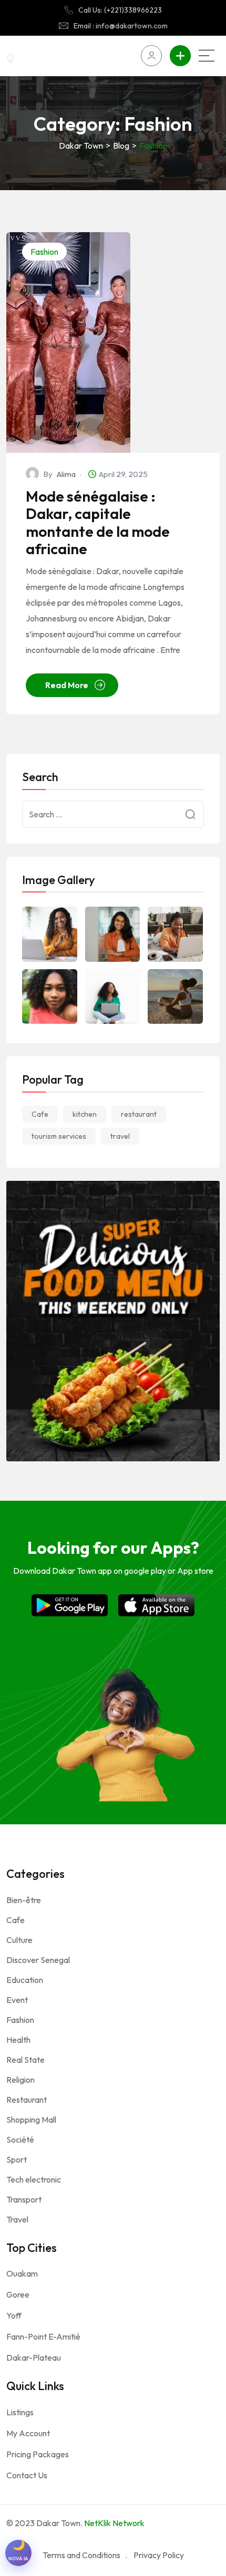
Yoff (14, 2315)
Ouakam (22, 2273)
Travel (17, 2219)
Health (18, 2040)
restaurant (139, 1114)
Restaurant (27, 2100)
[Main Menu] (207, 56)
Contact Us (27, 2475)
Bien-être (24, 1900)
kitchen (85, 1114)
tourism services (59, 1136)
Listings (20, 2412)
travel (120, 1136)
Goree (18, 2294)
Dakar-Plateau (34, 2357)
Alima (66, 474)
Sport (17, 2159)
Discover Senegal (38, 1960)
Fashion (44, 252)
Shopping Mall (31, 2120)
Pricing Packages (38, 2454)
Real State (25, 2060)
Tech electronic (34, 2179)
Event (17, 2000)
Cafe (40, 1114)
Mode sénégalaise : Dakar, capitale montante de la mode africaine (98, 523)
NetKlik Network (114, 2523)
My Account (28, 2433)
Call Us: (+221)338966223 (120, 10)
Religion (20, 2080)
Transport (24, 2199)
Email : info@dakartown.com (121, 26)
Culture (19, 1940)
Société (20, 2139)
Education (25, 1980)
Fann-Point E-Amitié (43, 2336)
